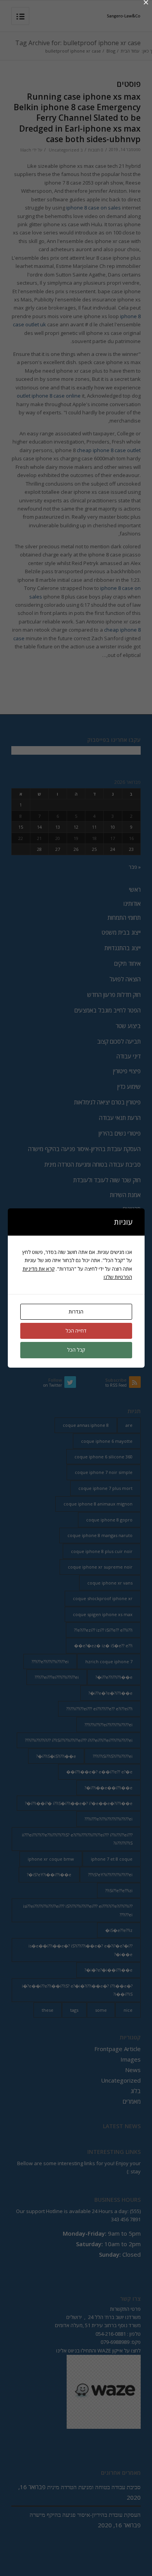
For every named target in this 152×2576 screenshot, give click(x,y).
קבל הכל (76, 1350)
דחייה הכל (76, 1331)
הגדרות (76, 1312)
